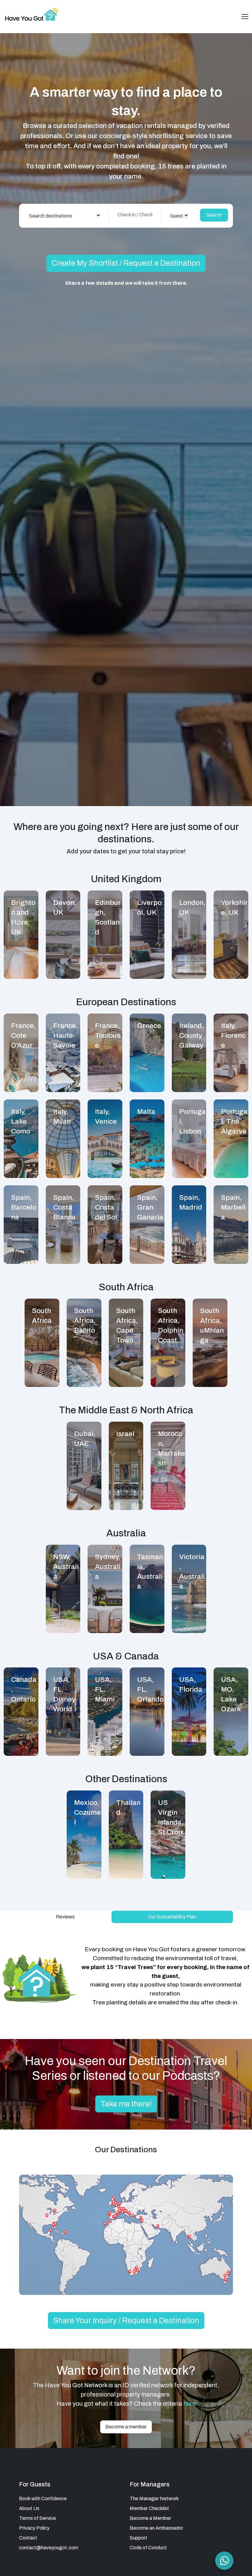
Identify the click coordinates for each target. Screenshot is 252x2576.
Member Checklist (149, 2508)
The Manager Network (154, 2499)
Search (214, 215)
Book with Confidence (43, 2499)
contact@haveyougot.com (49, 2548)
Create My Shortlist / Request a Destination (126, 263)
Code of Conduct (148, 2548)
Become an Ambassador (156, 2528)
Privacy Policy (34, 2528)
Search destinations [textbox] (50, 216)
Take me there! (126, 2104)
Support (138, 2538)
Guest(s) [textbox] (179, 216)
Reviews (65, 1917)
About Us (29, 2508)
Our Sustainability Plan (172, 1917)
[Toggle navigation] (245, 17)
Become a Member (150, 2518)
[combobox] (64, 216)
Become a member (126, 2427)
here (190, 2404)
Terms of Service (37, 2518)
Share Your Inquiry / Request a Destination (126, 2321)
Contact (28, 2538)
